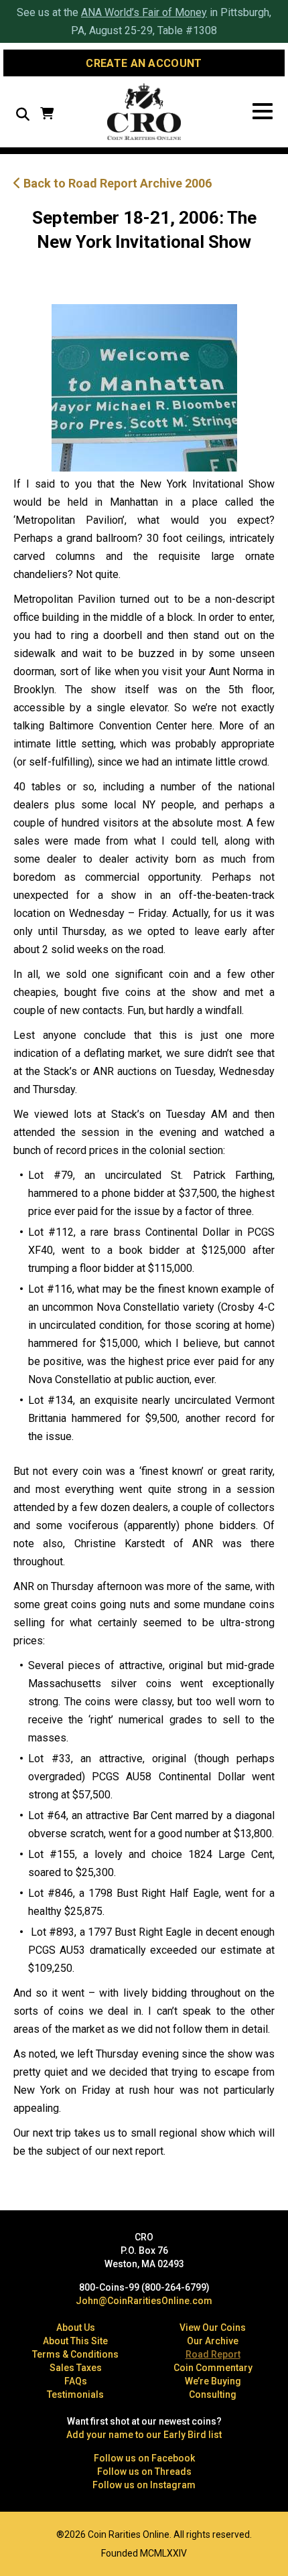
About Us (76, 2328)
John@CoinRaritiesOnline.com (144, 2301)
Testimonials (75, 2394)
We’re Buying (213, 2381)
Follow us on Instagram (144, 2485)
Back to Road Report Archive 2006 (116, 183)
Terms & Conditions (75, 2354)
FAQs (76, 2381)
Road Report (213, 2354)
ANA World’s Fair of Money (144, 12)
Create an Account (144, 63)
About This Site (75, 2341)
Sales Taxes (76, 2368)
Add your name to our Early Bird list (144, 2435)
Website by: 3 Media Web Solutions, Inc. (20, 2533)
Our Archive (213, 2341)
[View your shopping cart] (47, 115)
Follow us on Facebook (144, 2458)
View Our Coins (213, 2328)
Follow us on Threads (144, 2472)
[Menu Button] (263, 112)
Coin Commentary (213, 2368)
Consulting (213, 2394)
